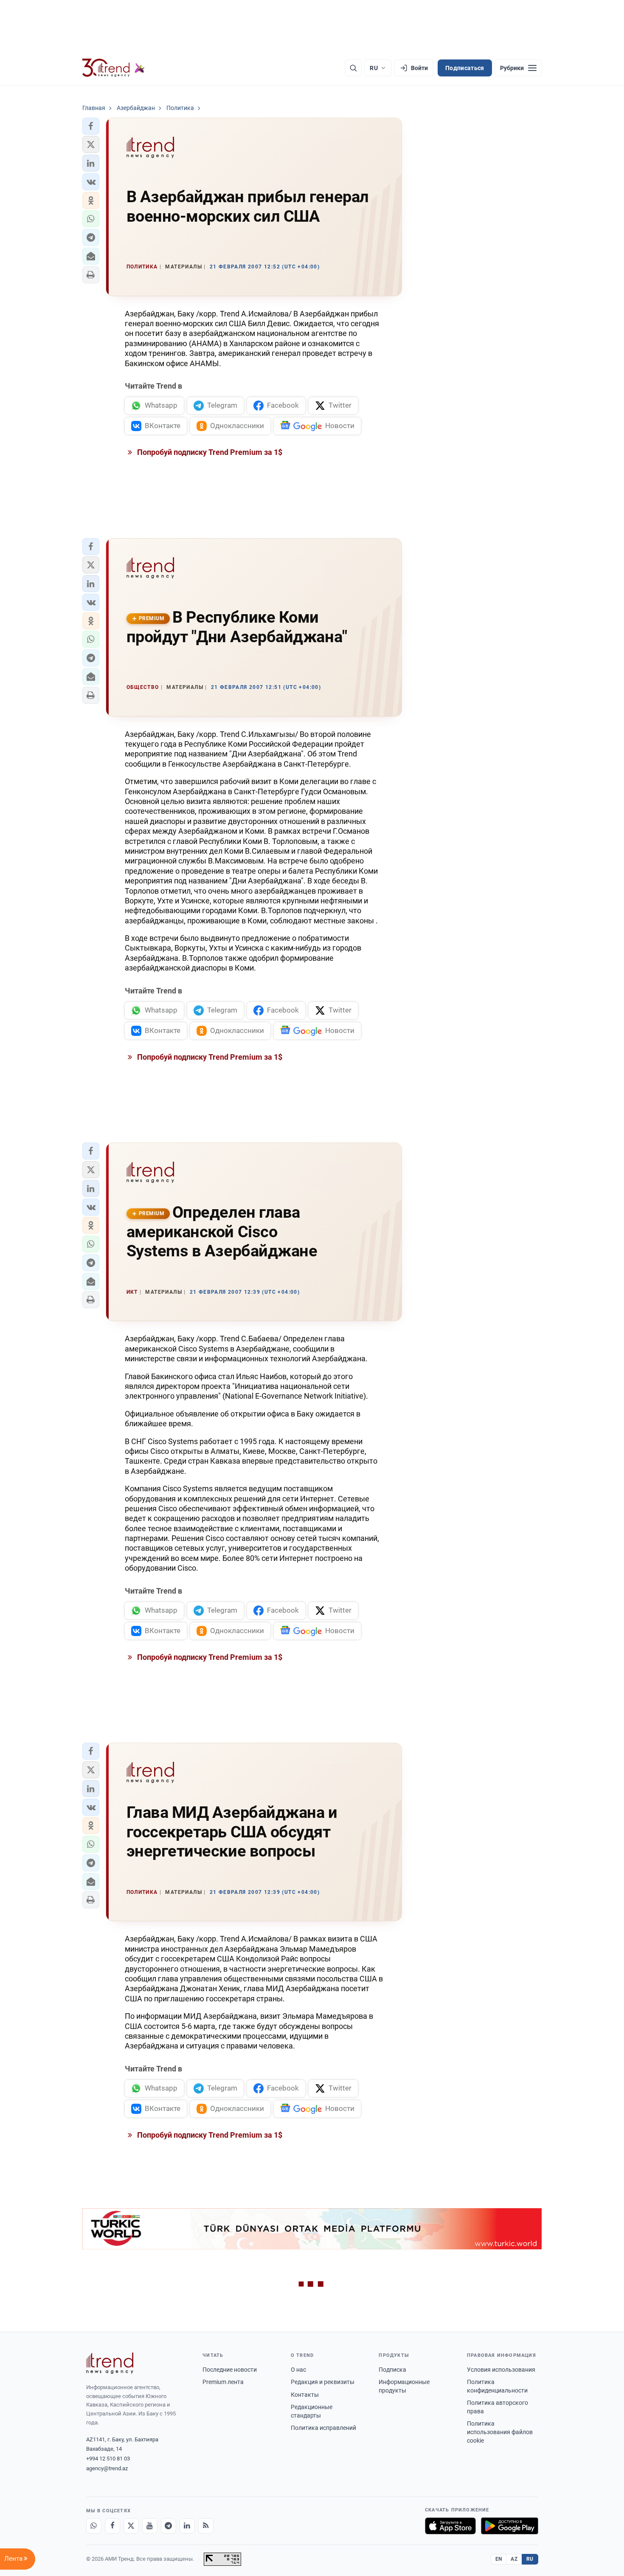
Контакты (305, 2395)
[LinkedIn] (187, 2526)
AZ (514, 2559)
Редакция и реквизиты (323, 2382)
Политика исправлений (323, 2428)
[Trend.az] (114, 68)
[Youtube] (150, 2526)
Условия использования (501, 2370)
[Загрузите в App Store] (450, 2526)
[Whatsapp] (94, 2526)
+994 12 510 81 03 (108, 2459)
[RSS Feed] (206, 2526)
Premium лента (223, 2382)
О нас (298, 2370)
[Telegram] (169, 2526)
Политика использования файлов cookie (500, 2432)
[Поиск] (353, 68)
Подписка (392, 2370)
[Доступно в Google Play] (510, 2526)
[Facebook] (112, 2526)
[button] (91, 126)
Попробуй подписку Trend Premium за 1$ (209, 452)
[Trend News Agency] (110, 2363)
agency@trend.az (107, 2468)
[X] (131, 2526)
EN (499, 2559)
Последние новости (230, 2370)
